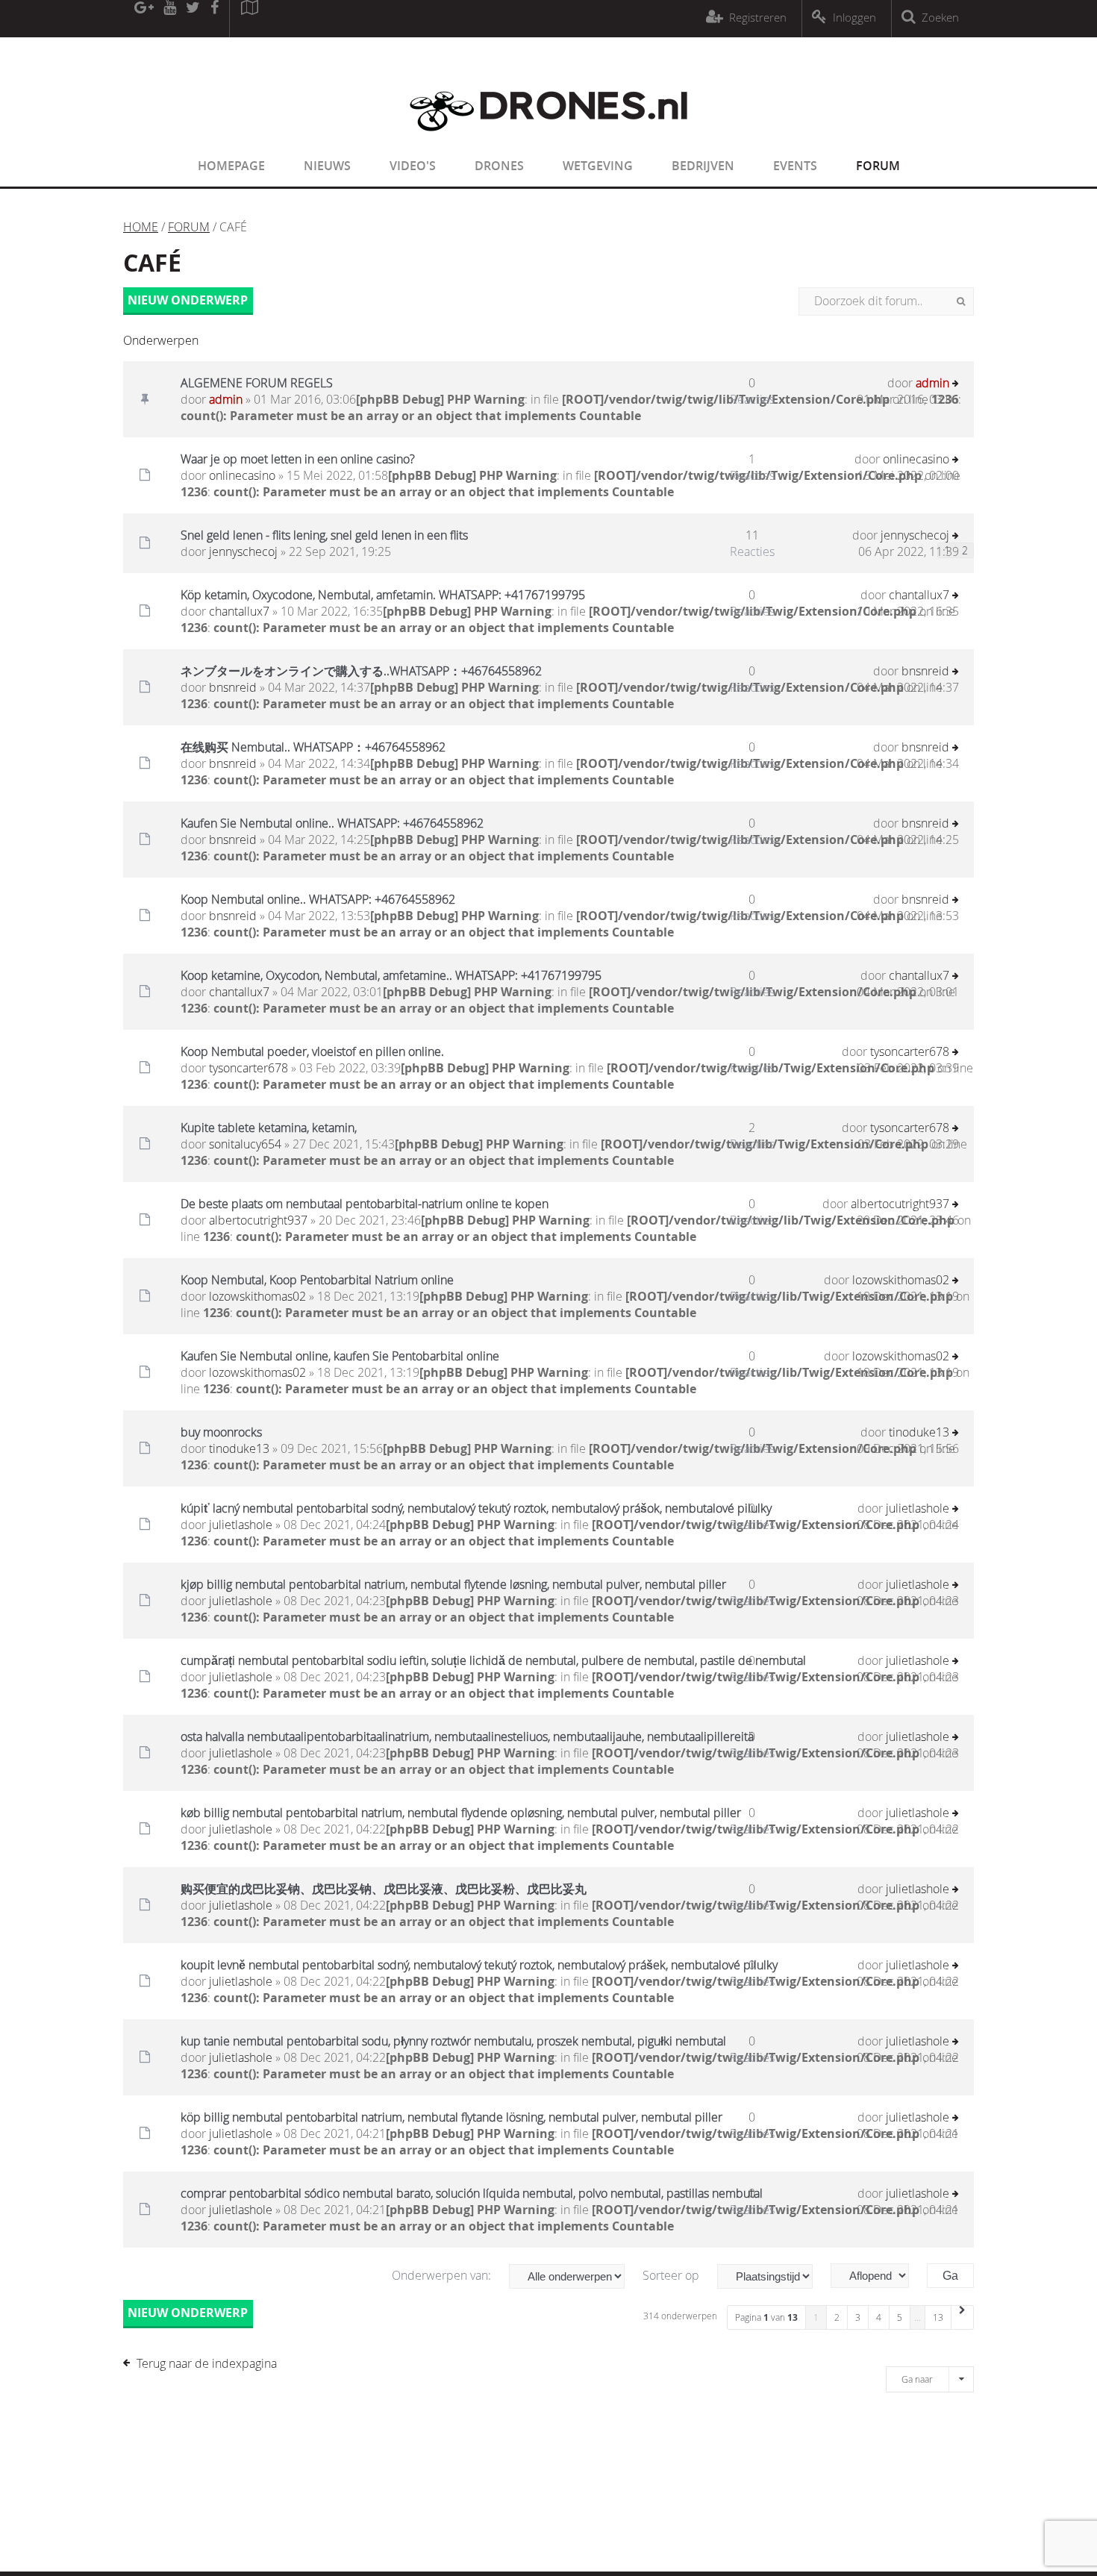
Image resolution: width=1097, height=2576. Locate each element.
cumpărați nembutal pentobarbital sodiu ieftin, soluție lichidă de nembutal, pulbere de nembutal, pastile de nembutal (493, 1660)
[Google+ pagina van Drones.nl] (144, 19)
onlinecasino (242, 475)
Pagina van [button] (766, 2317)
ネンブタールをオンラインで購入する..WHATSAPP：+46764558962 (361, 671)
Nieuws (327, 166)
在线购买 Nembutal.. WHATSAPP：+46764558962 (313, 747)
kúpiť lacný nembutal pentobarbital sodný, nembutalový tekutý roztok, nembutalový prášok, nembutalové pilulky (476, 1508)
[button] (963, 2317)
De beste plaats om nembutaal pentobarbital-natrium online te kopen (365, 1204)
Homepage (231, 166)
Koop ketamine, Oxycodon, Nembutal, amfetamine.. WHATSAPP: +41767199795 (391, 975)
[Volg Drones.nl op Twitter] (193, 19)
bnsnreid (233, 687)
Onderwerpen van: (443, 2275)
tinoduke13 (239, 1448)
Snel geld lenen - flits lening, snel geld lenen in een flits (324, 535)
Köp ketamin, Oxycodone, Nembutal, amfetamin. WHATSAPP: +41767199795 (383, 595)
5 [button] (900, 2317)
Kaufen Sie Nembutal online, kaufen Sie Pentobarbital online (340, 1356)
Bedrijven (703, 166)
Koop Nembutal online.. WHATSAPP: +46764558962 (318, 899)
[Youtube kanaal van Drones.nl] (169, 19)
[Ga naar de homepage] (548, 140)
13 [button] (938, 2317)
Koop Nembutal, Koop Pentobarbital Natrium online (317, 1280)
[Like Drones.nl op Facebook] (214, 19)
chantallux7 (239, 611)
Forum (878, 166)
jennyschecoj (243, 551)
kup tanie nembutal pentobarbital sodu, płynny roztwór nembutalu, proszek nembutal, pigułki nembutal (453, 2041)
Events (795, 166)
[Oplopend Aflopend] (877, 2276)
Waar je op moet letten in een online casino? (298, 459)
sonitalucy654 (245, 1144)
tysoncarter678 (249, 1068)
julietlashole (241, 1525)
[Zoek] (961, 301)
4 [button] (879, 2317)
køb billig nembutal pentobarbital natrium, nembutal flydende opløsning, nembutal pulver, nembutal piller (461, 1813)
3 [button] (858, 2317)
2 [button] (837, 2317)
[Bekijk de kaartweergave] (249, 19)
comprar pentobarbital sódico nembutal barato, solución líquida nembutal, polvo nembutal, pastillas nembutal (472, 2193)
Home (141, 227)
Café (152, 263)
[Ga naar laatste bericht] (956, 385)
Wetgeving (598, 166)
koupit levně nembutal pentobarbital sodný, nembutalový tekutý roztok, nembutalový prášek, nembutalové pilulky (479, 1965)
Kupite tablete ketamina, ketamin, (269, 1128)
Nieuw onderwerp (188, 300)
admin (226, 399)
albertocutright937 (258, 1220)
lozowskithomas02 (257, 1296)
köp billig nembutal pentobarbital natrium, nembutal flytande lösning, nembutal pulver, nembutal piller (451, 2117)
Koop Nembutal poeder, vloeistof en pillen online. (312, 1051)
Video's (413, 166)
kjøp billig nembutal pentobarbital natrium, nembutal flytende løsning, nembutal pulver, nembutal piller (453, 1584)
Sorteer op (672, 2275)
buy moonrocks (221, 1432)
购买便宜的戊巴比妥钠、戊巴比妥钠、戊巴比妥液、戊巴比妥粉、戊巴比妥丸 (384, 1889)
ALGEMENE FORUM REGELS (257, 383)
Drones (499, 166)
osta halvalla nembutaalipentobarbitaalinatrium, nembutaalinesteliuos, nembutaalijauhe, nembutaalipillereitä (467, 1736)
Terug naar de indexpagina (207, 2363)
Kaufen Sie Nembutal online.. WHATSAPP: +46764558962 (332, 823)
